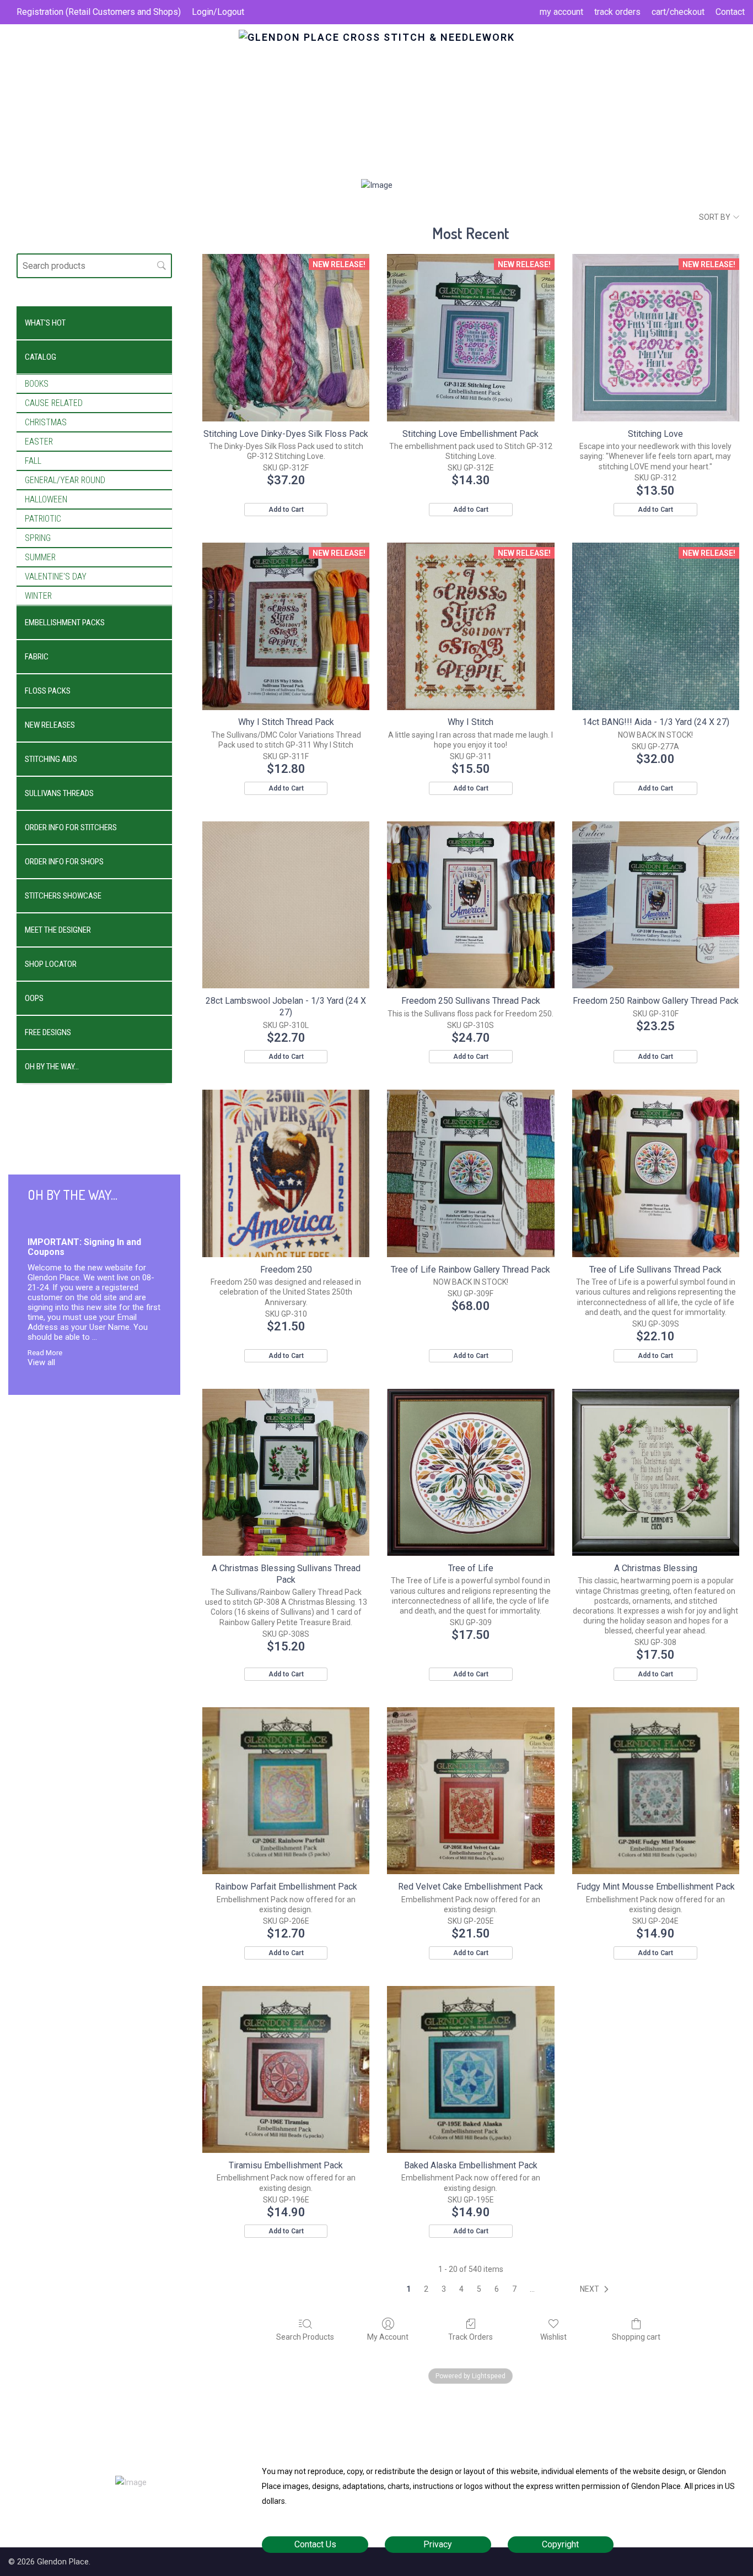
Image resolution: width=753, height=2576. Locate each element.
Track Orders (470, 2337)
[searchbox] (94, 266)
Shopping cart (636, 2337)
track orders (617, 12)
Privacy (438, 2544)
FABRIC (37, 657)
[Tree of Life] (470, 1472)
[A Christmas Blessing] (656, 1472)
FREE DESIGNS (48, 1032)
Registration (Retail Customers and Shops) (99, 12)
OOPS (34, 998)
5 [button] (479, 2289)
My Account (388, 2337)
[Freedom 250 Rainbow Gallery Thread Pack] (656, 905)
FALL (33, 461)
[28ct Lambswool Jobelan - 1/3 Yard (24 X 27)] (286, 905)
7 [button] (514, 2289)
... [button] (532, 2289)
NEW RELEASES (50, 725)
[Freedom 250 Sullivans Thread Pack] (470, 905)
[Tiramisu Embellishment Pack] (286, 2069)
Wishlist (553, 2337)
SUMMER (40, 557)
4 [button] (461, 2289)
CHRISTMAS (46, 422)
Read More (45, 1352)
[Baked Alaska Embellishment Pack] (470, 2069)
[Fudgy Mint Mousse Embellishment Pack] (656, 1791)
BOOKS (37, 384)
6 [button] (497, 2289)
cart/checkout (678, 12)
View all (41, 1362)
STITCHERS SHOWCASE (63, 896)
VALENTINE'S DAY (56, 577)
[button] (596, 2290)
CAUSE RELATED (54, 403)
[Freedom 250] (286, 1173)
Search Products (305, 2337)
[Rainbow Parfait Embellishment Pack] (286, 1791)
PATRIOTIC (43, 519)
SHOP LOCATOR (51, 964)
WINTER (38, 596)
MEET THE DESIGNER (58, 930)
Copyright (560, 2544)
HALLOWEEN (46, 499)
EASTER (39, 442)
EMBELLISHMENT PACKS (65, 623)
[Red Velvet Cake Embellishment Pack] (470, 1791)
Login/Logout (218, 12)
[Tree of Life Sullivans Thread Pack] (656, 1173)
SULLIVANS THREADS (59, 793)
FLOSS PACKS (48, 691)
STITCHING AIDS (51, 759)
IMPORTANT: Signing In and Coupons (84, 1247)
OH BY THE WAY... (52, 1067)
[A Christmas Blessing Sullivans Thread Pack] (286, 1472)
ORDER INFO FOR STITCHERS (71, 827)
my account (561, 12)
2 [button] (426, 2289)
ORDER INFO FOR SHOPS (64, 862)
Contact (730, 12)
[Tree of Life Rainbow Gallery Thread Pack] (470, 1173)
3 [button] (444, 2289)
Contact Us (315, 2544)
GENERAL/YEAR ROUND (65, 480)
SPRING (38, 538)
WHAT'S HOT (45, 323)
